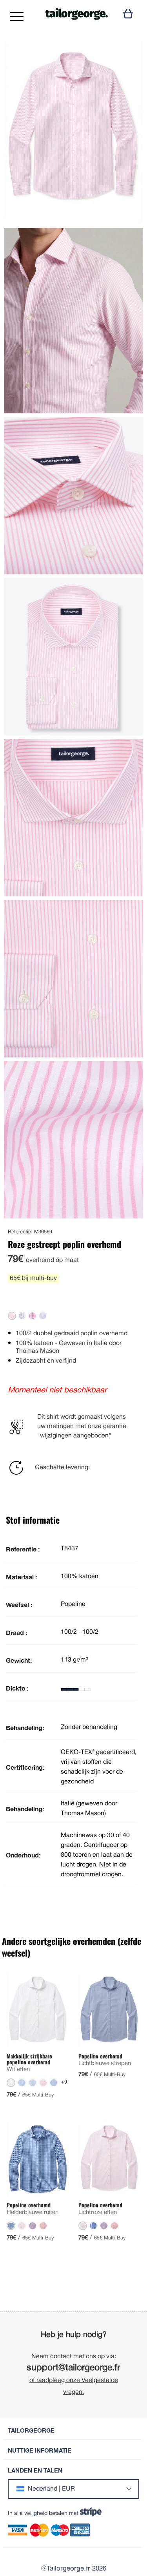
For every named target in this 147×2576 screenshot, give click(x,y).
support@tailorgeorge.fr (73, 2368)
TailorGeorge (31, 2430)
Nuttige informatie (40, 2450)
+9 (64, 2082)
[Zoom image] (131, 52)
